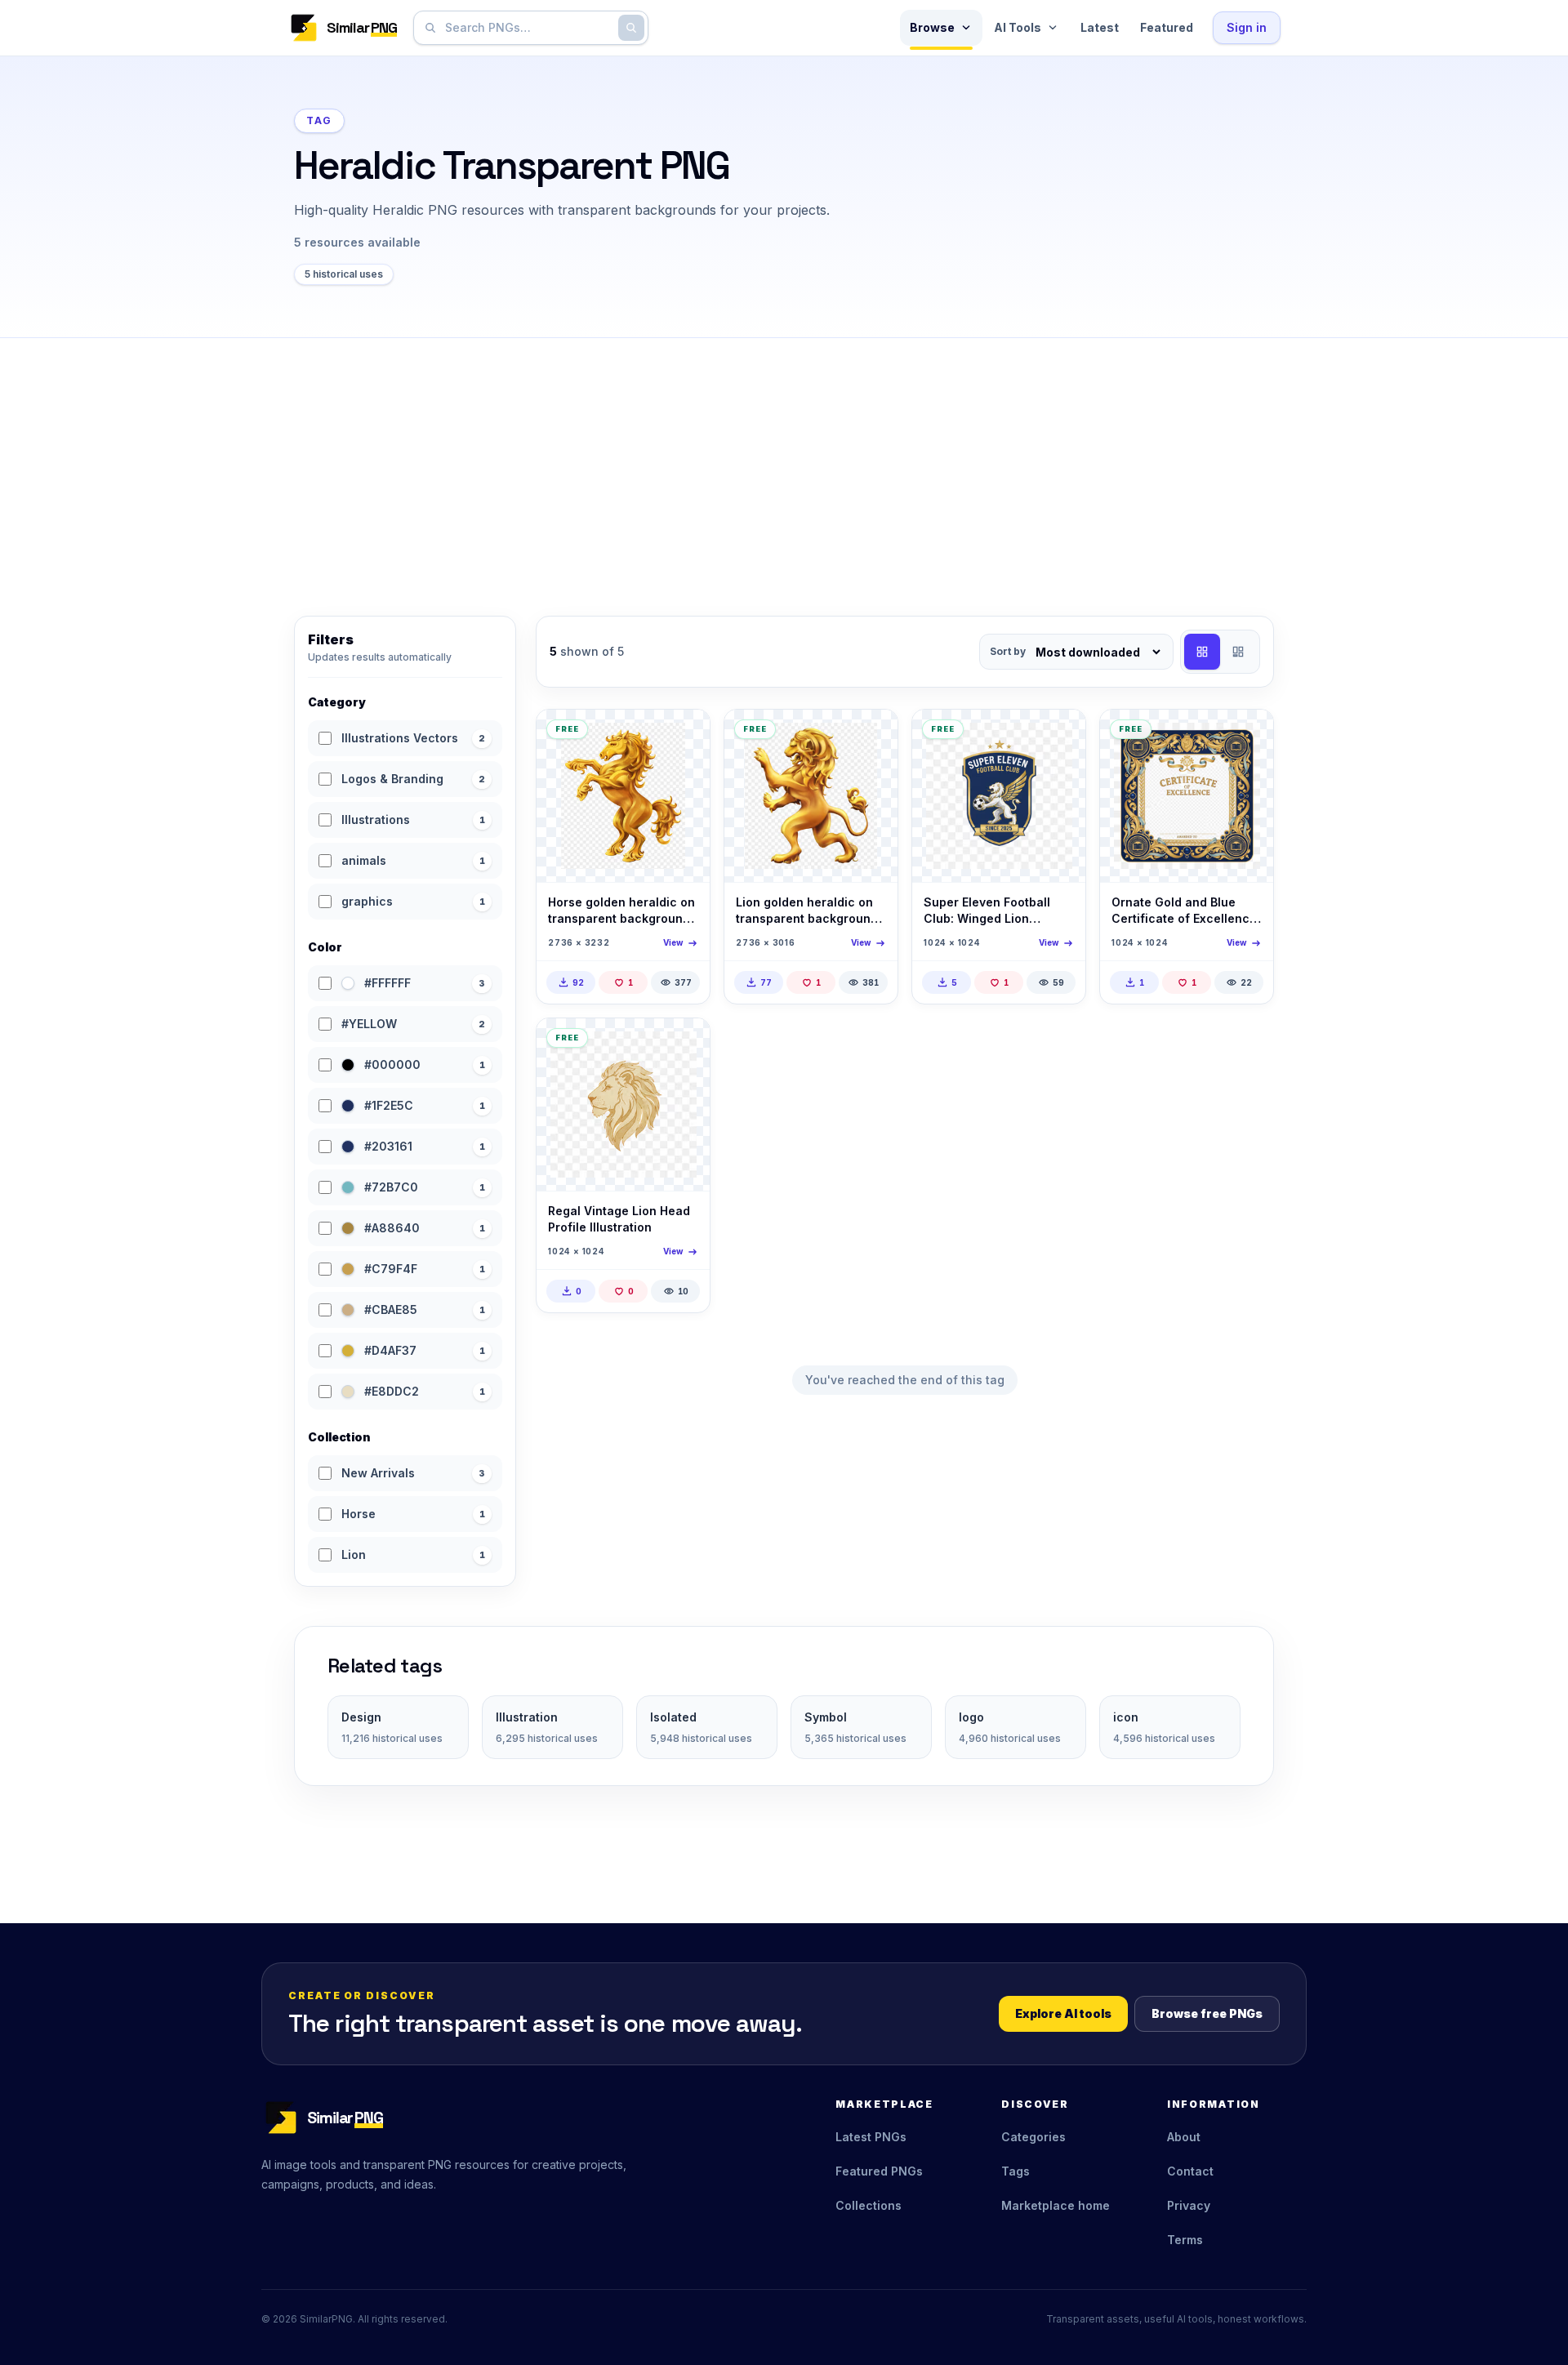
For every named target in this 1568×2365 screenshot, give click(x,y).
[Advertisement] (784, 461)
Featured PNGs (879, 2171)
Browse (932, 27)
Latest (1100, 27)
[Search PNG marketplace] (631, 28)
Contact (1190, 2171)
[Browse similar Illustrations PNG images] (684, 1044)
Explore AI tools (1063, 2013)
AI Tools (1018, 27)
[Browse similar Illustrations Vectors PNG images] (684, 736)
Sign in (1247, 27)
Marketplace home (1056, 2205)
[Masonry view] (1238, 652)
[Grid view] (1202, 652)
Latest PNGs (871, 2137)
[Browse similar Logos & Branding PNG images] (1059, 736)
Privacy (1189, 2205)
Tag (319, 120)
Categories (1033, 2137)
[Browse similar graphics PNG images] (1247, 736)
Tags (1016, 2171)
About (1184, 2137)
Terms (1185, 2240)
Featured (1167, 27)
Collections (869, 2205)
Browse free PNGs (1207, 2013)
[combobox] (528, 28)
